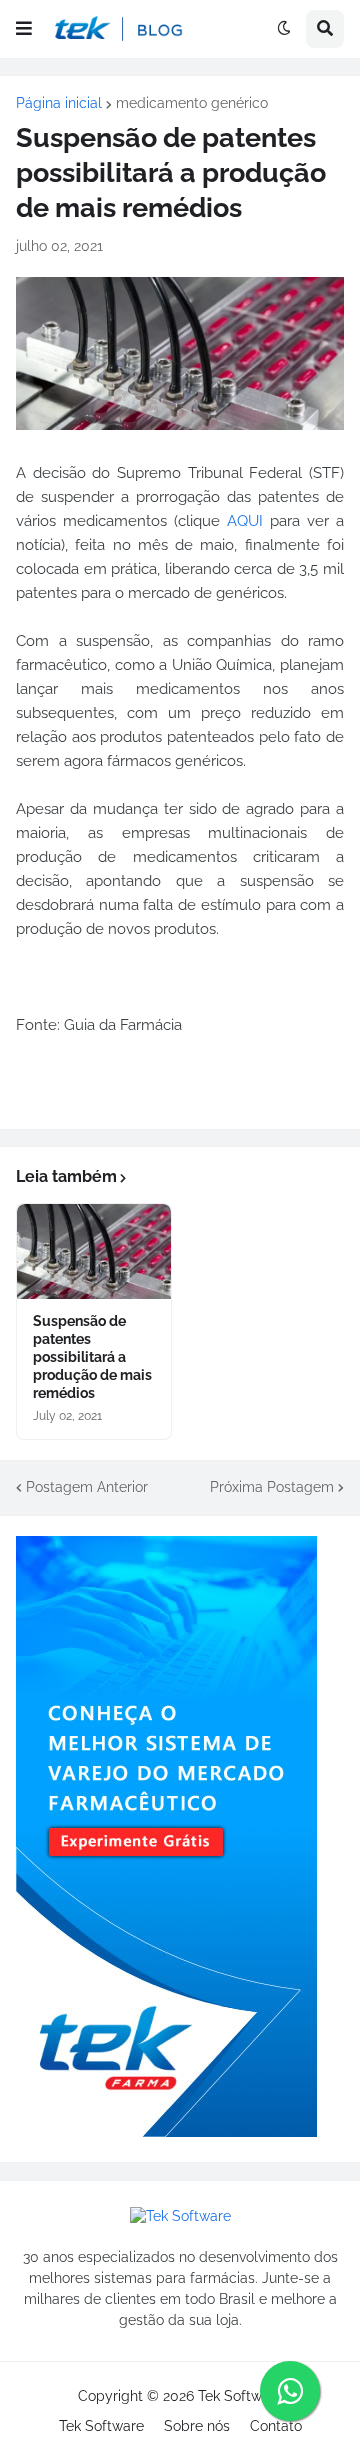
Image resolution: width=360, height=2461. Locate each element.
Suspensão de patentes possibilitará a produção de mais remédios (92, 1357)
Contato (276, 2426)
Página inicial (59, 103)
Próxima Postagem (272, 1487)
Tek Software (240, 2396)
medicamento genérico (192, 103)
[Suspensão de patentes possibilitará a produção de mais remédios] (94, 1251)
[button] (24, 29)
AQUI (245, 521)
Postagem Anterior (87, 1487)
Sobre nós (197, 2426)
